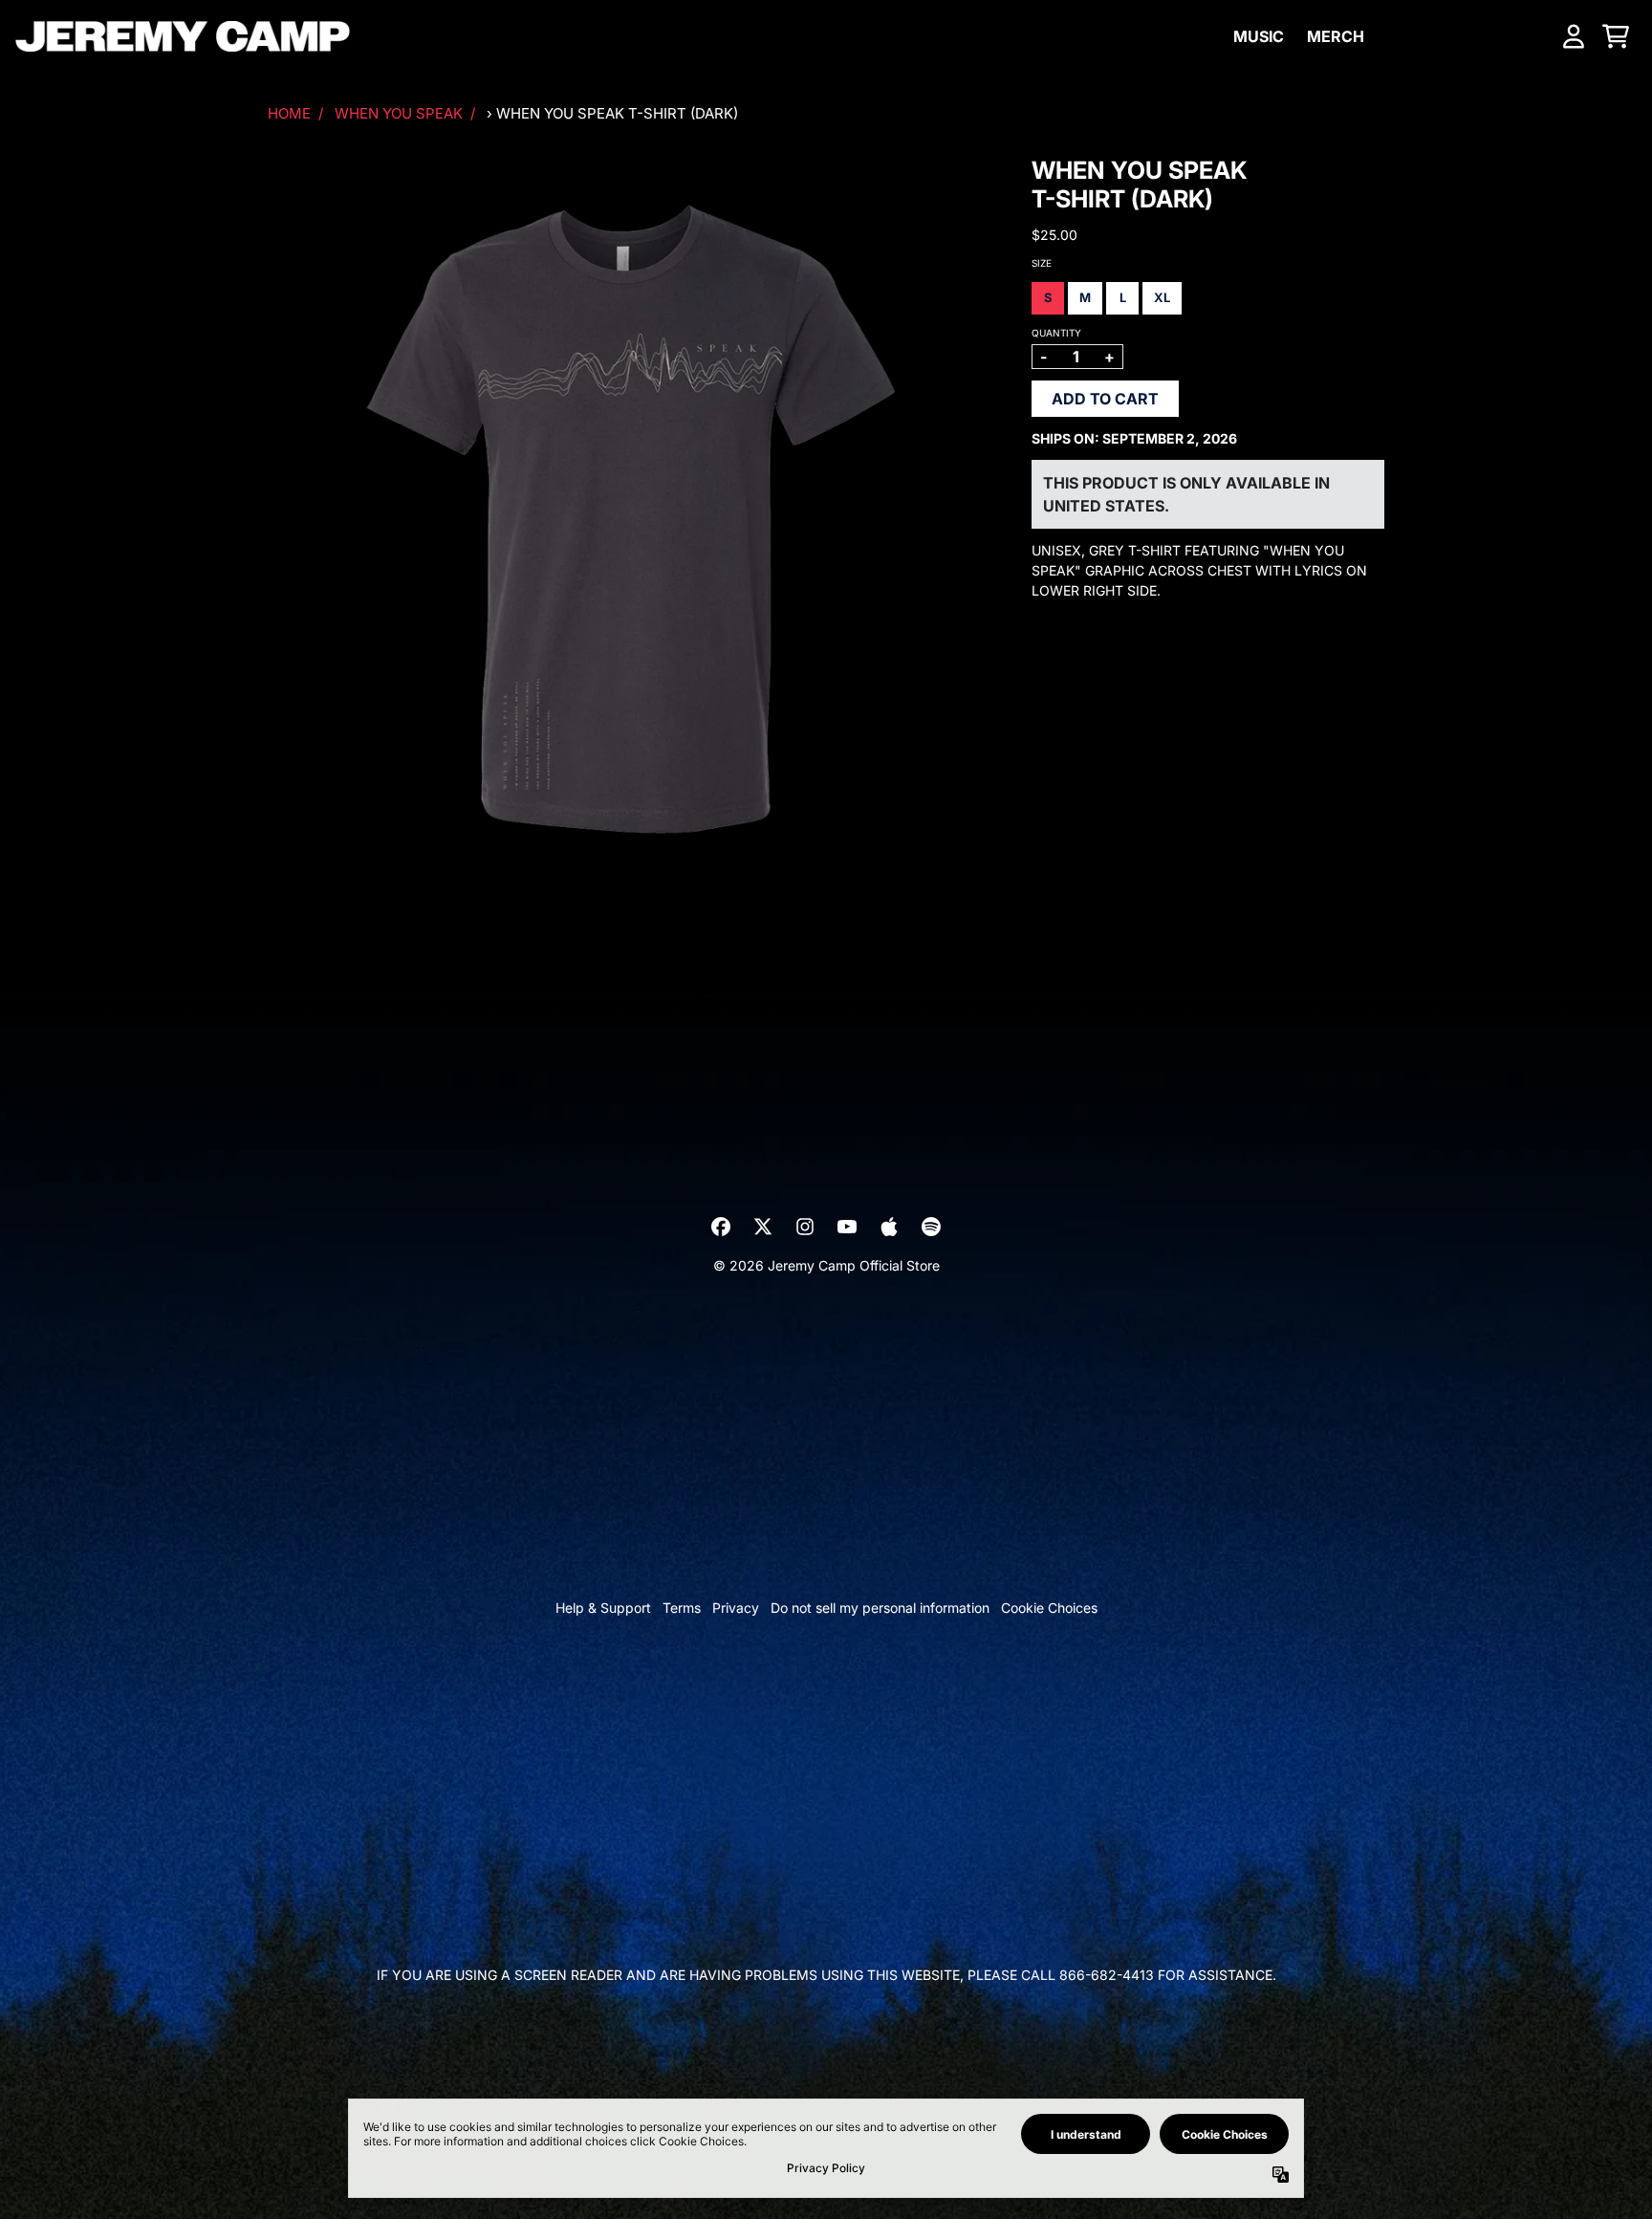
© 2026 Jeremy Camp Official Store (826, 1265)
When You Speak (399, 113)
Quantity (1056, 333)
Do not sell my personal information (880, 1608)
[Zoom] (630, 519)
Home (289, 113)
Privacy (736, 1608)
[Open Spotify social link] (931, 1227)
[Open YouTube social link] (847, 1227)
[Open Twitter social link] (763, 1227)
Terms (682, 1608)
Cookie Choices (1049, 1608)
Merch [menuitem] (1336, 36)
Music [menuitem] (1259, 36)
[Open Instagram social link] (805, 1227)
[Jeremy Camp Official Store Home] (183, 36)
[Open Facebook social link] (721, 1227)
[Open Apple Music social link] (889, 1227)
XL (1162, 297)
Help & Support (603, 1608)
